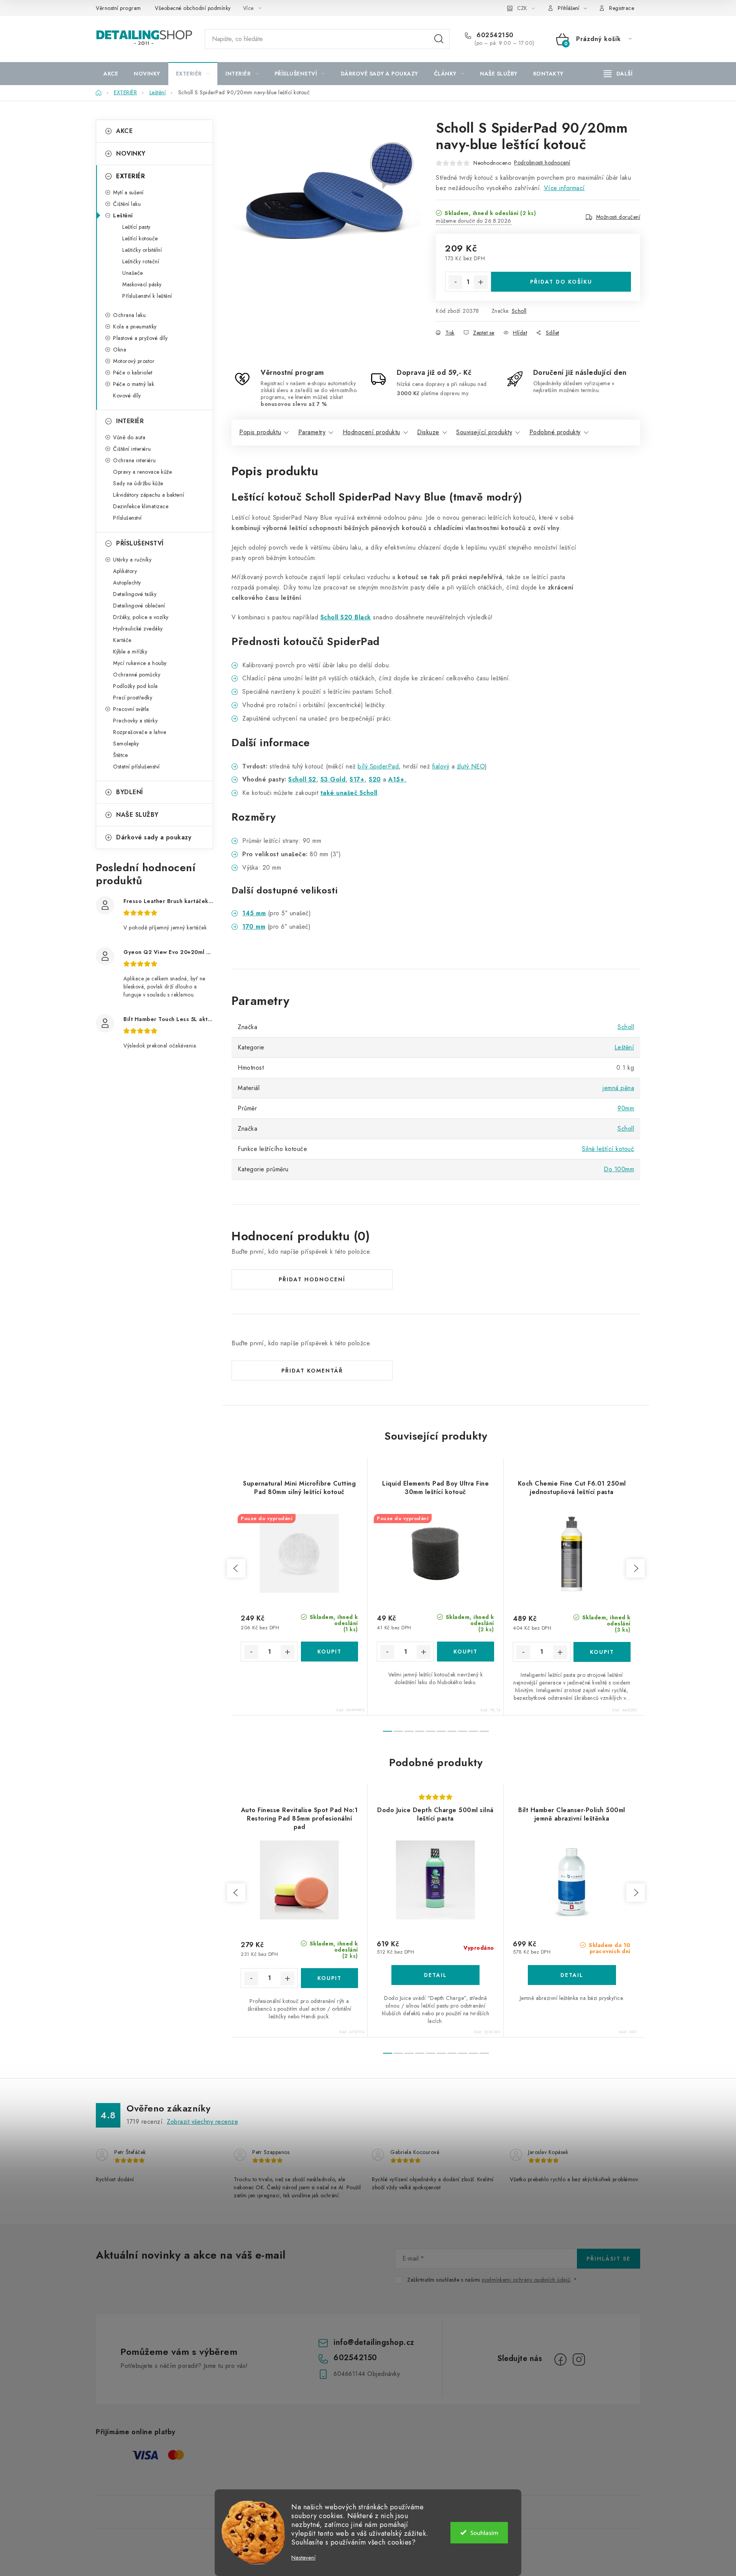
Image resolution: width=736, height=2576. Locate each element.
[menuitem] (111, 74)
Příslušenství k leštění (147, 296)
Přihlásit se (609, 2259)
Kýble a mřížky (130, 652)
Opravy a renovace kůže (142, 472)
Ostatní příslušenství (136, 767)
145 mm (254, 913)
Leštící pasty (136, 227)
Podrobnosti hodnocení (542, 163)
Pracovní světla (131, 709)
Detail (435, 1975)
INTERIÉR (130, 421)
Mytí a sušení (128, 192)
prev (236, 1568)
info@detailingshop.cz (374, 2342)
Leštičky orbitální (142, 250)
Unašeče (133, 273)
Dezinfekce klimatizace (141, 506)
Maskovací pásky (142, 284)
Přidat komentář (312, 1371)
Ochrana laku (129, 315)
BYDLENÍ (130, 792)
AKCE (124, 131)
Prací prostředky (133, 698)
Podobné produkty (555, 432)
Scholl (519, 311)
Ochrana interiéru (135, 460)
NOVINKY (131, 154)
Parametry (312, 432)
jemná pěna (618, 1088)
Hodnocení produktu (371, 432)
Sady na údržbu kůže (138, 483)
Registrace (622, 8)
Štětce (120, 755)
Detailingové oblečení (139, 606)
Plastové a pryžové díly (140, 338)
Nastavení (303, 2558)
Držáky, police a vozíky (141, 617)
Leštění (123, 215)
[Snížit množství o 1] (455, 282)
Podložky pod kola (136, 686)
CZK (522, 8)
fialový (441, 766)
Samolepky (126, 744)
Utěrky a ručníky (132, 560)
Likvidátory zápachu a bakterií (149, 495)
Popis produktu (260, 432)
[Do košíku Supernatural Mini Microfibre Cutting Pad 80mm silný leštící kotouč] (329, 1652)
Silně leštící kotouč (608, 1149)
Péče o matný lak (134, 384)
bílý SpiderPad (378, 766)
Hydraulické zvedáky (138, 629)
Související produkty (484, 432)
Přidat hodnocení (312, 1279)
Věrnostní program (118, 8)
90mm (626, 1108)
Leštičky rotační (141, 261)
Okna (120, 350)
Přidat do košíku (561, 282)
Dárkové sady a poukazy (154, 837)
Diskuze (428, 432)
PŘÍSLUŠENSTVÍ (140, 543)
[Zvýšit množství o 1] (481, 282)
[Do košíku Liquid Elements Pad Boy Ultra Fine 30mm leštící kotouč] (466, 1652)
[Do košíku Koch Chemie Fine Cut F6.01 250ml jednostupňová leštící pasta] (602, 1652)
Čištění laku (127, 204)
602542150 (494, 35)
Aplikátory (125, 571)
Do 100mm (619, 1169)
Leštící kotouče (140, 238)
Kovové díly (127, 396)
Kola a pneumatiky (135, 327)
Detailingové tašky (135, 594)
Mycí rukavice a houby (140, 663)
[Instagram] (579, 2359)
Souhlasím (484, 2533)
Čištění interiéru (132, 449)
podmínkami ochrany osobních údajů (526, 2280)
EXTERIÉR (131, 176)
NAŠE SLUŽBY (137, 815)
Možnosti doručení (618, 217)
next (636, 1568)
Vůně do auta (129, 437)
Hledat (439, 39)
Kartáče (122, 640)
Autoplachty (127, 583)
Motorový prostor (134, 361)
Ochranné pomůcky (137, 675)
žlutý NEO (471, 766)
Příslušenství (127, 518)
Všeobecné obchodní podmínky (193, 8)
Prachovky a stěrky (135, 721)
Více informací (564, 188)
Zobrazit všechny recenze (202, 2122)
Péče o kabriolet (133, 373)
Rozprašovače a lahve (140, 732)
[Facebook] (560, 2359)
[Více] (618, 74)
